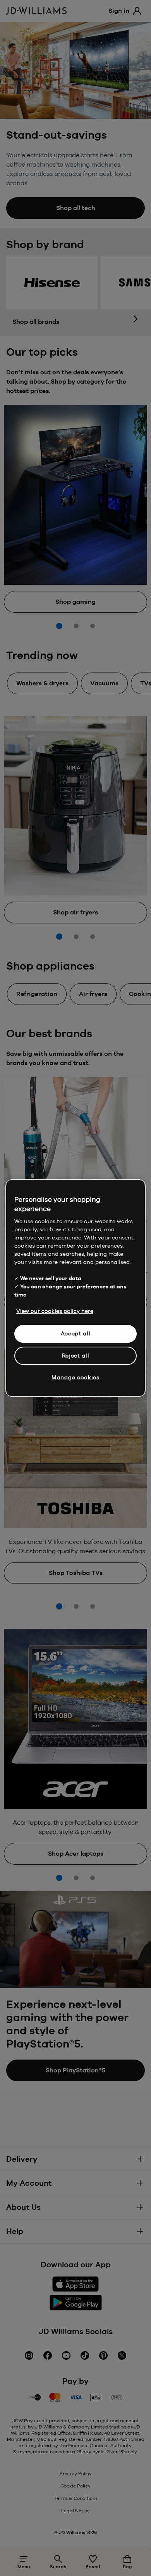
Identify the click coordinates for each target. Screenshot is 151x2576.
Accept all (76, 1333)
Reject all (76, 1356)
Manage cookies (75, 1377)
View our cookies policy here (55, 1311)
